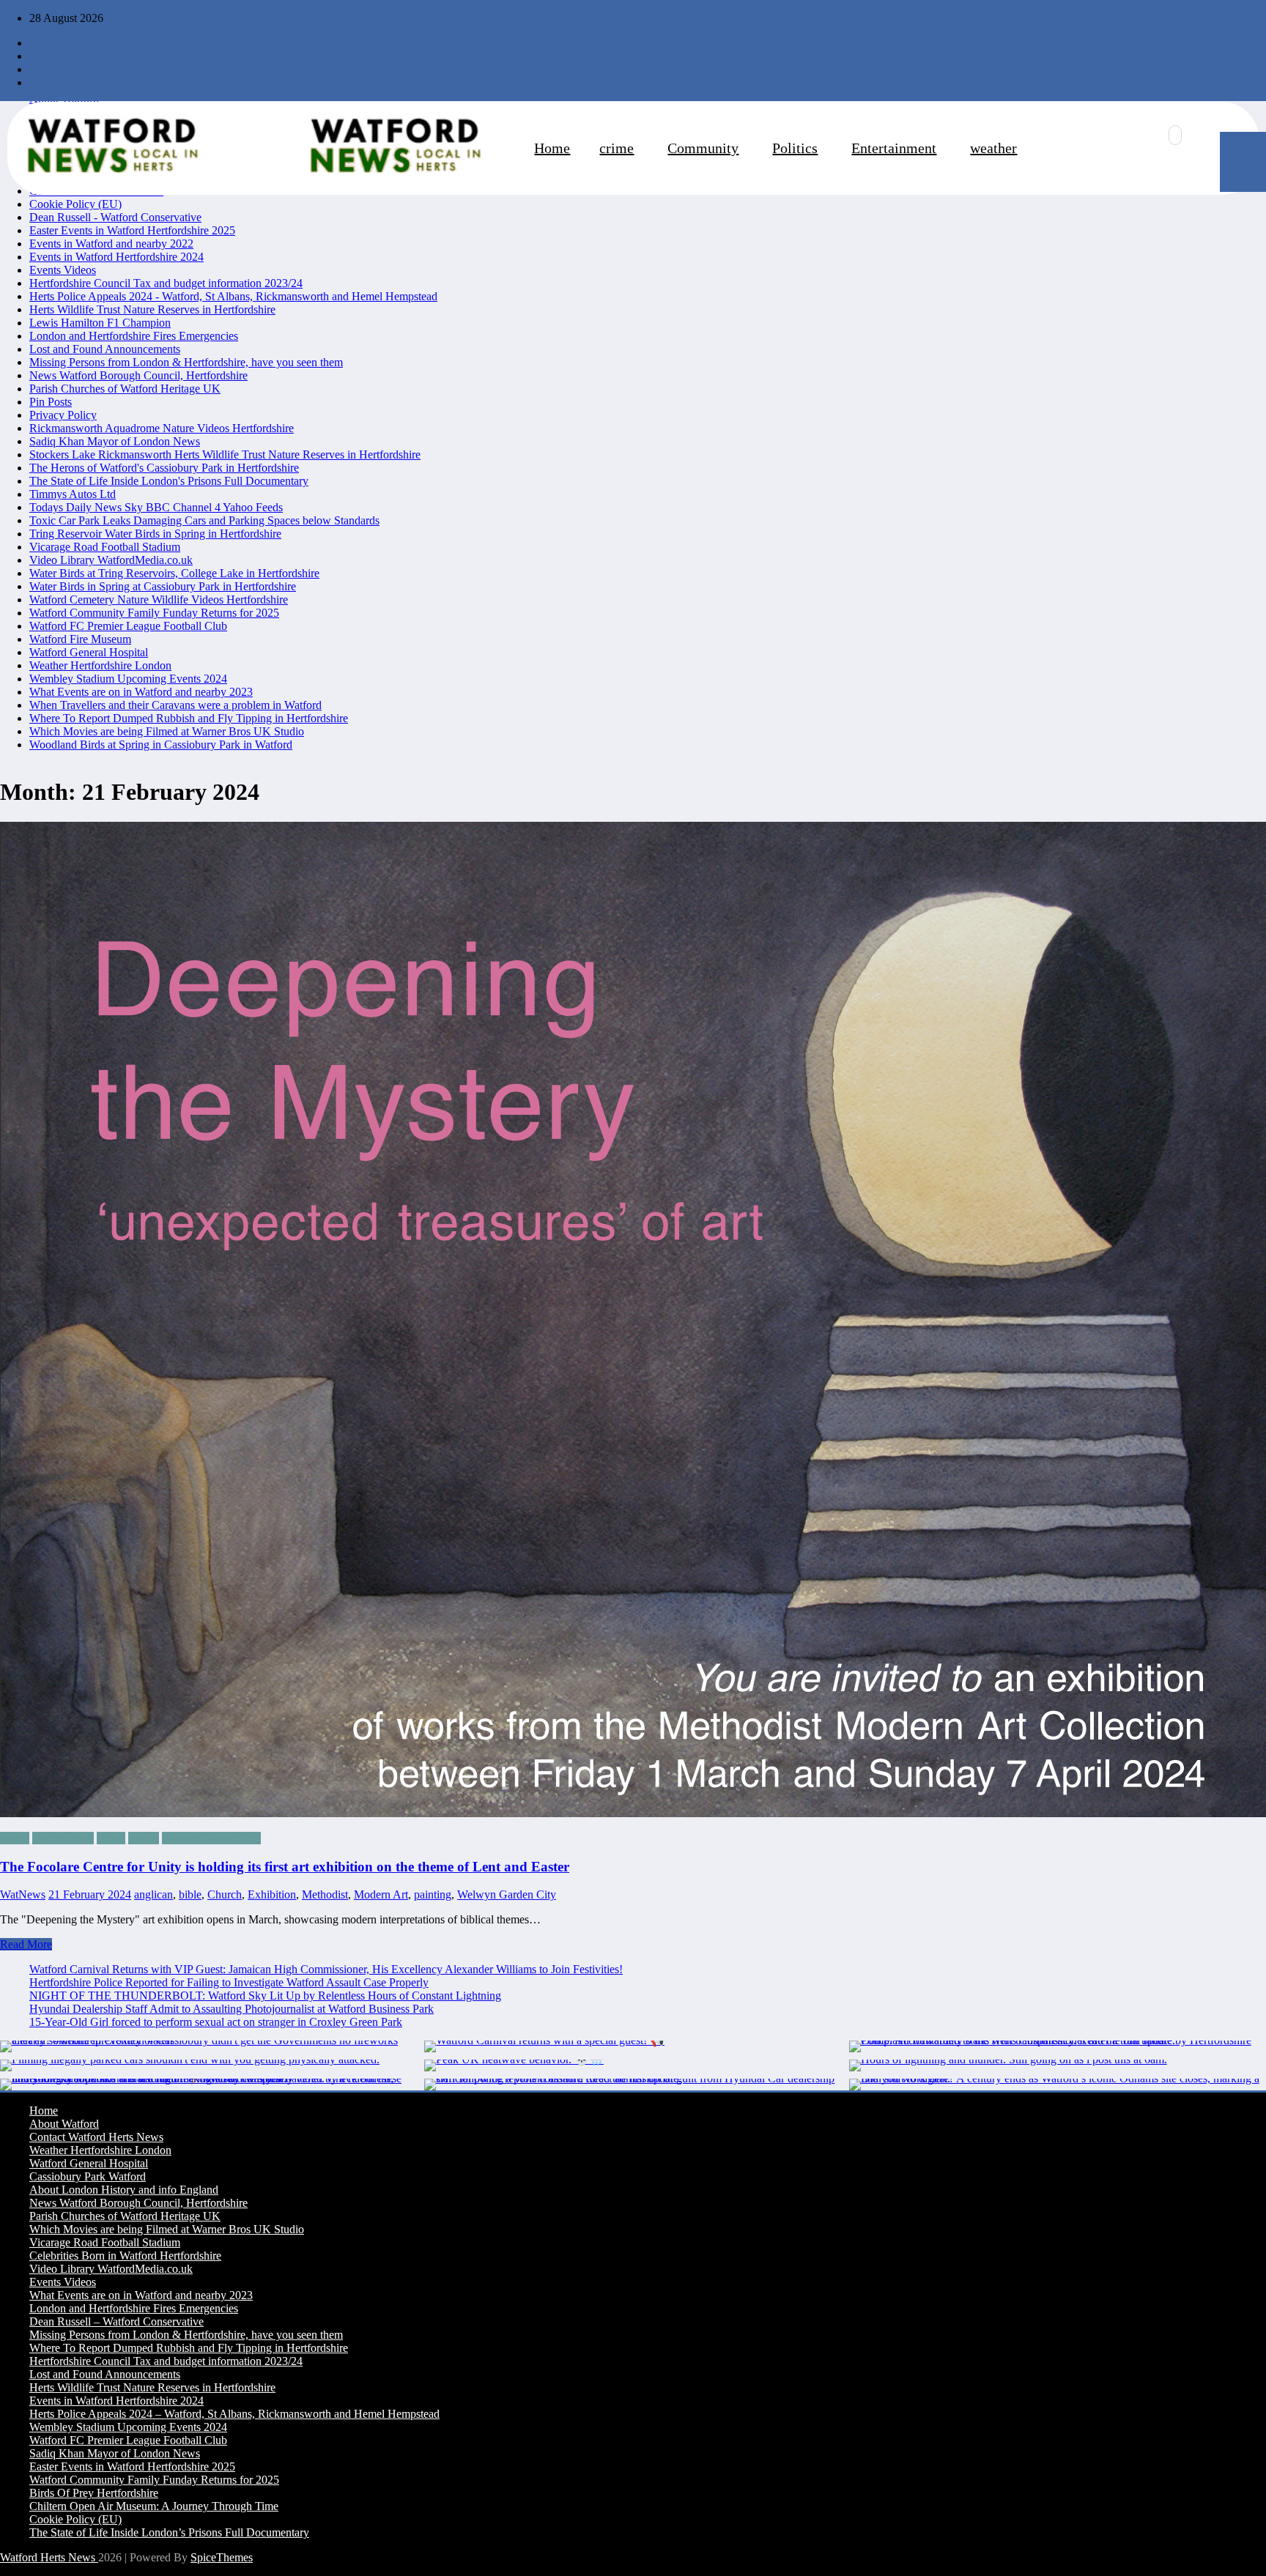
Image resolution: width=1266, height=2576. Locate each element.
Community (703, 148)
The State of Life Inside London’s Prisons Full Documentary (169, 2532)
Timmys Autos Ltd (73, 494)
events (15, 1838)
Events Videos (63, 270)
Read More (26, 1944)
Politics (795, 148)
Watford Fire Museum (80, 639)
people (144, 1838)
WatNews (23, 1894)
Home (552, 148)
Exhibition (272, 1894)
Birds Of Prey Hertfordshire (94, 2493)
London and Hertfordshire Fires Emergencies (134, 336)
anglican (153, 1894)
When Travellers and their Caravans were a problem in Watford (175, 705)
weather (993, 148)
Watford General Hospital (89, 652)
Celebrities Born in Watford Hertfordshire (125, 2256)
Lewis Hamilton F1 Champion (100, 323)
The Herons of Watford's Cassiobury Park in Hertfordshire (164, 468)
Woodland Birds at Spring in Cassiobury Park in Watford (161, 745)
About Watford (64, 2124)
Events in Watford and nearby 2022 (111, 244)
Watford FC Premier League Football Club (128, 626)
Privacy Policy (63, 415)
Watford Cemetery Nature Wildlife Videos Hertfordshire (159, 600)
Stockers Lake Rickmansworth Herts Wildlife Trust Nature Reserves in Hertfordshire (225, 454)
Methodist (325, 1894)
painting (433, 1894)
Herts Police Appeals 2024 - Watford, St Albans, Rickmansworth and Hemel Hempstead (233, 296)
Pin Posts (51, 402)
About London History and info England (124, 2190)
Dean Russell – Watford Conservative (116, 2321)
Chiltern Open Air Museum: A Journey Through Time (154, 2506)
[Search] (1175, 135)
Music (111, 1838)
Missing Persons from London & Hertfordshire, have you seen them (186, 362)
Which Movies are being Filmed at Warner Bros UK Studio (167, 731)
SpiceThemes (222, 2557)
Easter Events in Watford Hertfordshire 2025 (132, 230)
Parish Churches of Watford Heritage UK (125, 389)
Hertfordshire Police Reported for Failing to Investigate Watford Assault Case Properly (229, 1982)
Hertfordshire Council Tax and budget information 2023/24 (166, 283)
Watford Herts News (49, 2557)
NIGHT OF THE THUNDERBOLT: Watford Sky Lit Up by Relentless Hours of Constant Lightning (265, 1996)
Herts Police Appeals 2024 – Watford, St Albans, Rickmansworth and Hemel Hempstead (234, 2414)
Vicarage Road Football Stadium (105, 547)
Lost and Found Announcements (105, 349)
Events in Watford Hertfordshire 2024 (116, 257)
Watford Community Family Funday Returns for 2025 (154, 613)
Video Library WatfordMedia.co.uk (111, 560)
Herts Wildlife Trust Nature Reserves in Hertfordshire (152, 309)
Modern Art (381, 1894)
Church (225, 1894)
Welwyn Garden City (211, 1838)
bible (190, 1894)
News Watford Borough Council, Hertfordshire (138, 375)
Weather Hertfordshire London (100, 665)
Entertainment (894, 148)
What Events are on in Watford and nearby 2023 (141, 692)
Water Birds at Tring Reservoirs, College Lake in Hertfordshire (174, 573)
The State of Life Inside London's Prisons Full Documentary (169, 481)
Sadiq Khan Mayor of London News (115, 441)
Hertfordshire (63, 1838)
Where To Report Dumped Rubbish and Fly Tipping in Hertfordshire (189, 718)
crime (617, 148)
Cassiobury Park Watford (88, 2176)
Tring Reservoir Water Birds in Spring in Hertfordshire (155, 534)
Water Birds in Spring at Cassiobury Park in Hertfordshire (163, 586)
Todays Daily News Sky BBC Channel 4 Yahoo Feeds (156, 507)
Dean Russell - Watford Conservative (115, 217)
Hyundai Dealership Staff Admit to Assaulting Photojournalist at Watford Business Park (232, 2009)
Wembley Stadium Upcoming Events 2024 (128, 679)
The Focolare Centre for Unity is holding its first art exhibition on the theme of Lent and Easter (285, 1867)
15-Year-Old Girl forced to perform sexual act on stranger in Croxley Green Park (216, 2022)
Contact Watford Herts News (96, 2137)
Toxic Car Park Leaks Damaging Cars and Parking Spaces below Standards (204, 520)
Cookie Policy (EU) (75, 204)
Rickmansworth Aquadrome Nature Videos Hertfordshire (162, 428)
